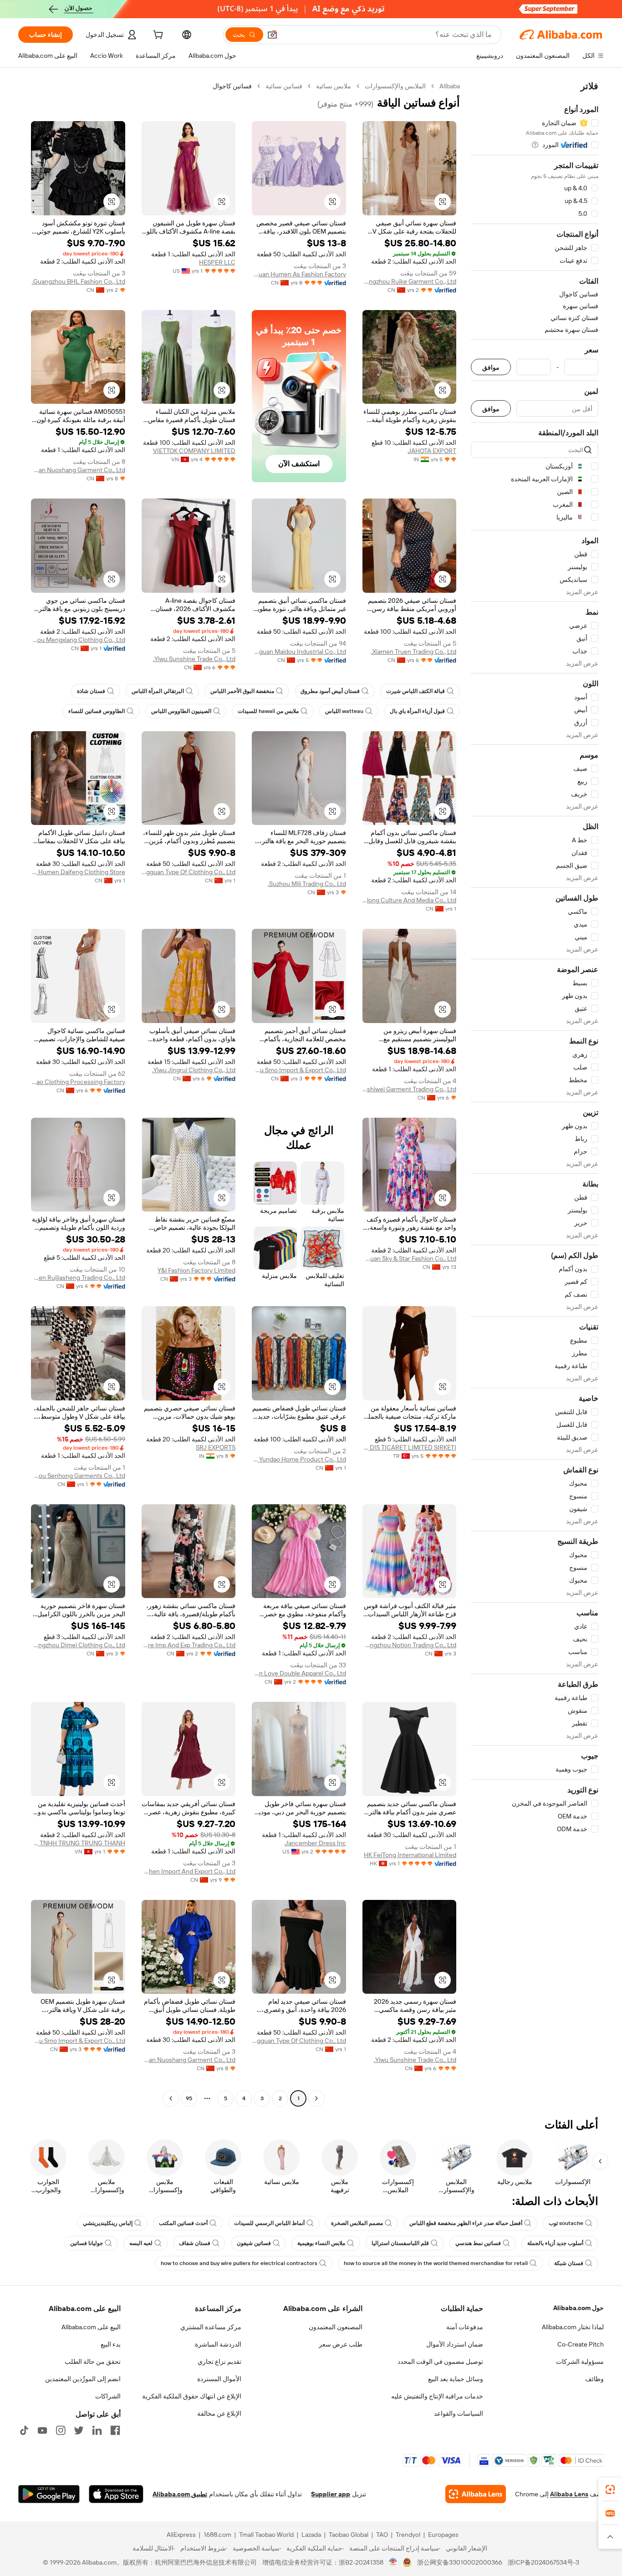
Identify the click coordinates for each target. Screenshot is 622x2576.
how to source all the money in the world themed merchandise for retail (436, 2263)
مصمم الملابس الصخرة (357, 2223)
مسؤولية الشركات (580, 2362)
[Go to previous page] (316, 2098)
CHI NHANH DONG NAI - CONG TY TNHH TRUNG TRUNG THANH (78, 1843)
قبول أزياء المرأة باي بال (417, 711)
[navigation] (535, 1093)
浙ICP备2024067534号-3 (543, 2562)
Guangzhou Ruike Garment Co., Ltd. (410, 281)
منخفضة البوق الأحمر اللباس (242, 691)
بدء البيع (111, 2344)
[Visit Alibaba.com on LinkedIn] (97, 2430)
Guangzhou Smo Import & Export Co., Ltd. (299, 1070)
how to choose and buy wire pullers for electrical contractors (239, 2263)
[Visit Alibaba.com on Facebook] (115, 2430)
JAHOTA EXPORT (432, 451)
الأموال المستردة (219, 2379)
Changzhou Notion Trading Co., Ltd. (410, 1645)
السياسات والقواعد (459, 2413)
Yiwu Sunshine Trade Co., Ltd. (194, 659)
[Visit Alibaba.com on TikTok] (24, 2430)
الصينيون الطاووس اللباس (181, 711)
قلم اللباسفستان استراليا (400, 2243)
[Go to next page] (171, 2098)
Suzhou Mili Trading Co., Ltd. (307, 884)
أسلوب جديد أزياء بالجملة (555, 2243)
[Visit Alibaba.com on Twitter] (79, 2430)
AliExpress (181, 2535)
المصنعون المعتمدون (336, 2327)
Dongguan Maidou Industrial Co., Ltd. (299, 652)
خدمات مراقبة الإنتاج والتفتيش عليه (437, 2396)
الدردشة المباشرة (218, 2344)
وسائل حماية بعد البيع (456, 2379)
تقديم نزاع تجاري (219, 2362)
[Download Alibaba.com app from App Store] (116, 2494)
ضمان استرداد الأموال (455, 2344)
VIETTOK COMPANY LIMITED (194, 451)
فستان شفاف (195, 2243)
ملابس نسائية (334, 86)
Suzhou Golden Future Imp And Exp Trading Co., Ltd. (189, 1645)
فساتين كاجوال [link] (232, 86)
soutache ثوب (566, 2223)
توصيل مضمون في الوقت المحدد (440, 2362)
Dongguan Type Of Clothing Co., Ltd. (189, 872)
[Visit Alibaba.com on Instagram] (61, 2430)
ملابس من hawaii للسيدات (268, 711)
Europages (443, 2535)
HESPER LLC (217, 262)
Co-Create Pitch (581, 2344)
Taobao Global (349, 2535)
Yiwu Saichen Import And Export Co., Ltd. (189, 1871)
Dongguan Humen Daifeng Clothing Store (78, 872)
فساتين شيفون (254, 2243)
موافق (491, 367)
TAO (382, 2535)
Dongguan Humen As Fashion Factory (299, 274)
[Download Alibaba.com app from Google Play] (49, 2494)
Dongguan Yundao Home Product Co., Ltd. (299, 1459)
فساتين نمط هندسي (478, 2243)
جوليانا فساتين (87, 2243)
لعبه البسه (141, 2243)
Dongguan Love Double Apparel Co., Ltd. (299, 1673)
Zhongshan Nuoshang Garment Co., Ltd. (78, 470)
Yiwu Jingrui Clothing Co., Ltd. (194, 1070)
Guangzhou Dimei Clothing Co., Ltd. (78, 1645)
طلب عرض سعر (341, 2344)
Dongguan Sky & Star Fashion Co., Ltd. (410, 1258)
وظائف (594, 2379)
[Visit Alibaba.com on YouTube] (42, 2430)
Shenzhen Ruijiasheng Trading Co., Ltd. (78, 1278)
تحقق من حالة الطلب (93, 2362)
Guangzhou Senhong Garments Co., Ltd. (78, 1476)
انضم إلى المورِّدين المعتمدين (83, 2379)
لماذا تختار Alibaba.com (573, 2327)
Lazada (311, 2535)
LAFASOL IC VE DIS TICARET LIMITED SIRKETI (410, 1447)
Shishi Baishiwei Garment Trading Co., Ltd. (410, 1089)
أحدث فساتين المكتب (183, 2223)
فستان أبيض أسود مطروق (330, 691)
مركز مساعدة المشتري (211, 2327)
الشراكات (108, 2396)
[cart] (157, 36)
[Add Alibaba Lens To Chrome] (476, 2494)
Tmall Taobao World (266, 2535)
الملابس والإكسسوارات (395, 86)
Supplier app (331, 2494)
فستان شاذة (91, 691)
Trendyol (408, 2535)
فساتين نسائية (284, 86)
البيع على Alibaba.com (91, 2327)
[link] (610, 2489)
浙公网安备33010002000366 (460, 2562)
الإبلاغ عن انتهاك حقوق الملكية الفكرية (192, 2396)
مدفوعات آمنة (465, 2327)
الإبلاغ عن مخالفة (219, 2413)
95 (189, 2098)
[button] (272, 35)
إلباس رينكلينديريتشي (108, 2223)
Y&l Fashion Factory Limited (196, 1270)
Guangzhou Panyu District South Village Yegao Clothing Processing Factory (78, 1082)
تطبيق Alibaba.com (180, 2494)
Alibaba (450, 86)
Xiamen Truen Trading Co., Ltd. (414, 652)
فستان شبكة (569, 2263)
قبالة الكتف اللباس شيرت (416, 691)
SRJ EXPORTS (216, 1447)
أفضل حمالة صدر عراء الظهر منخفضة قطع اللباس (466, 2223)
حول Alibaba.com (579, 2308)
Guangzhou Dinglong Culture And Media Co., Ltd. (410, 900)
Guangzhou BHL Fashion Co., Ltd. (79, 281)
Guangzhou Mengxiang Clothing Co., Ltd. (78, 640)
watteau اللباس (344, 711)
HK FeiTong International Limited (410, 1855)
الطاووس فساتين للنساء (97, 711)
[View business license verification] (393, 2562)
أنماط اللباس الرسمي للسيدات (269, 2223)
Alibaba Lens (569, 2494)
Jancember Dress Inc (315, 1843)
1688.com (217, 2535)
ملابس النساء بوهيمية (321, 2243)
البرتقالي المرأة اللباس (158, 691)
